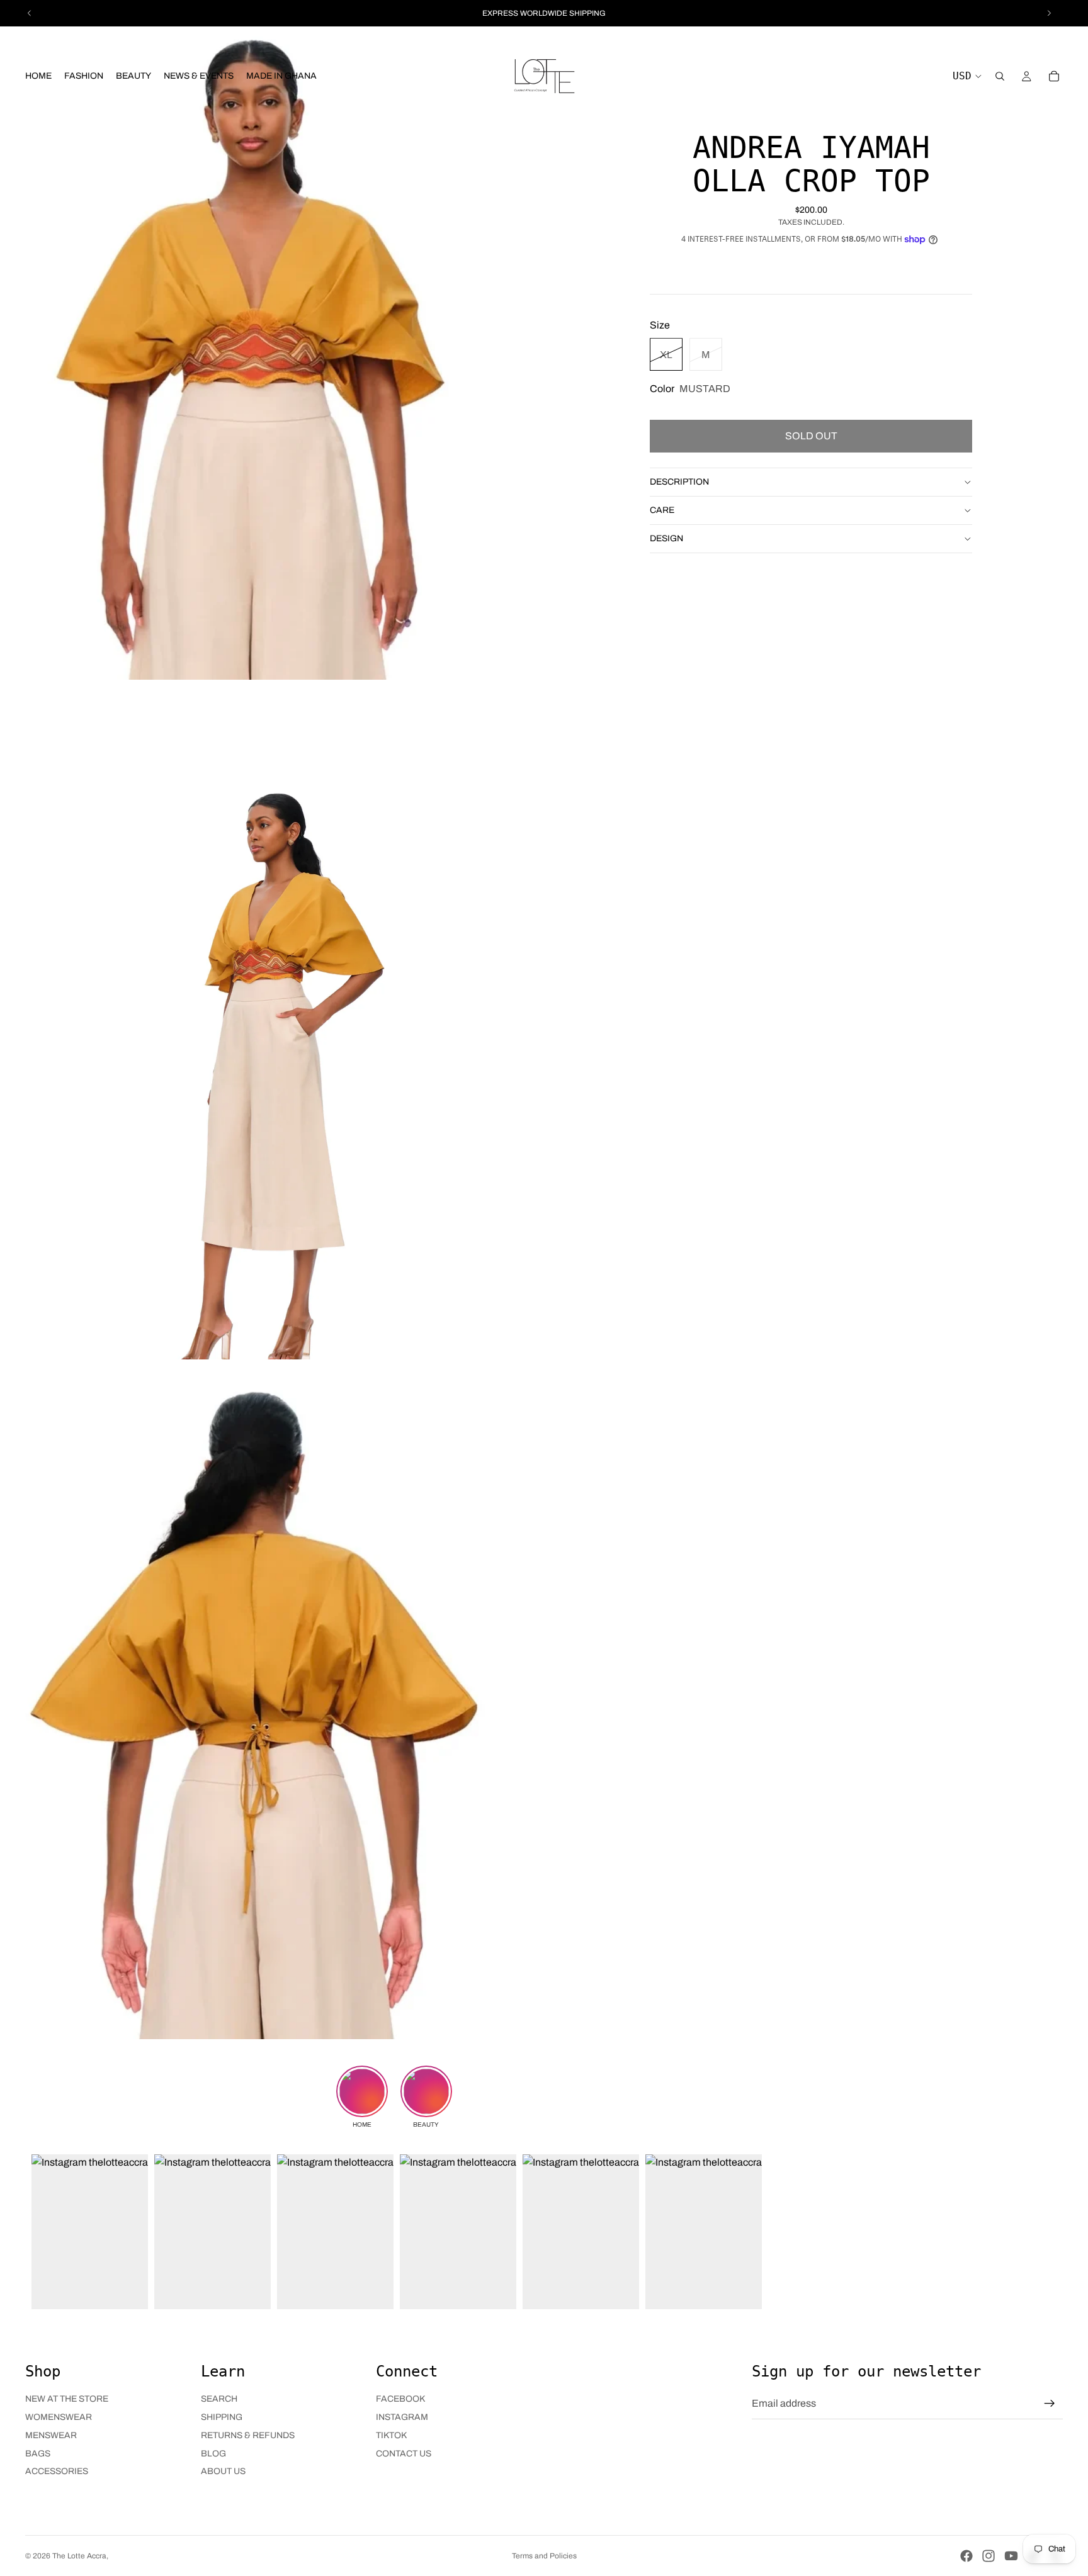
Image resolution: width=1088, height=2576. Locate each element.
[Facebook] (966, 2556)
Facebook (400, 2399)
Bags (38, 2454)
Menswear (51, 2435)
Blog (213, 2454)
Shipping (222, 2417)
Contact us (404, 2454)
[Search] (1000, 76)
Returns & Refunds (248, 2435)
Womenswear (59, 2417)
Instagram (402, 2417)
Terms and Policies (544, 2556)
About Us (223, 2471)
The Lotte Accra (79, 2556)
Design (666, 538)
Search (219, 2399)
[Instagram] (989, 2556)
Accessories (57, 2471)
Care (662, 509)
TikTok (391, 2435)
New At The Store (67, 2399)
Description (679, 481)
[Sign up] (1050, 2404)
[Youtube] (1011, 2556)
